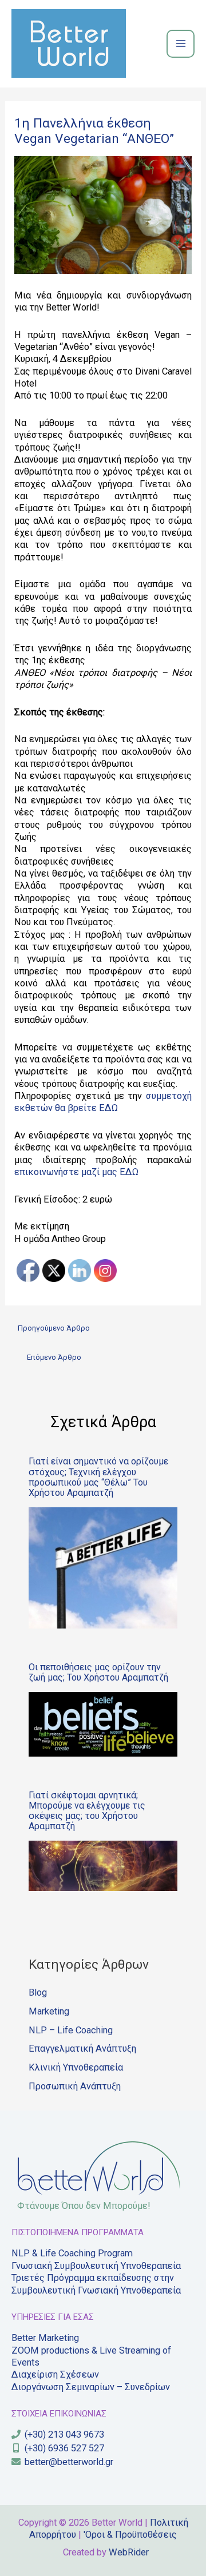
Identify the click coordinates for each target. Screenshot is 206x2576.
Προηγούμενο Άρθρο (54, 1328)
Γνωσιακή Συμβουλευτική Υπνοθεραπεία (96, 2266)
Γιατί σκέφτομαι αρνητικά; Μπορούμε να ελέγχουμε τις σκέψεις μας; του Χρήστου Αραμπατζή (87, 1811)
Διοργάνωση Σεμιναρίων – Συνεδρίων (91, 2387)
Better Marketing (45, 2338)
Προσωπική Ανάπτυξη (75, 2086)
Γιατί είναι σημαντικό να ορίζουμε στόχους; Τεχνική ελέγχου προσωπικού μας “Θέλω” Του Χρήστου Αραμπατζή (98, 1477)
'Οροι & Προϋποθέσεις (130, 2535)
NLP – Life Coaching (71, 2030)
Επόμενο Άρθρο (54, 1357)
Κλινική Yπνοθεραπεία (76, 2067)
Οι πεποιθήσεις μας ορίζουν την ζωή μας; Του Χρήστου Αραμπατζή (98, 1672)
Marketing (49, 2011)
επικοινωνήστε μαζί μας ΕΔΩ (76, 1172)
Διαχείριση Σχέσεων (55, 2374)
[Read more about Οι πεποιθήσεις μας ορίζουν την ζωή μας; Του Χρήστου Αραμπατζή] (103, 1723)
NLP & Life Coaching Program (72, 2253)
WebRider (129, 2552)
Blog (38, 1992)
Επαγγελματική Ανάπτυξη (82, 2049)
